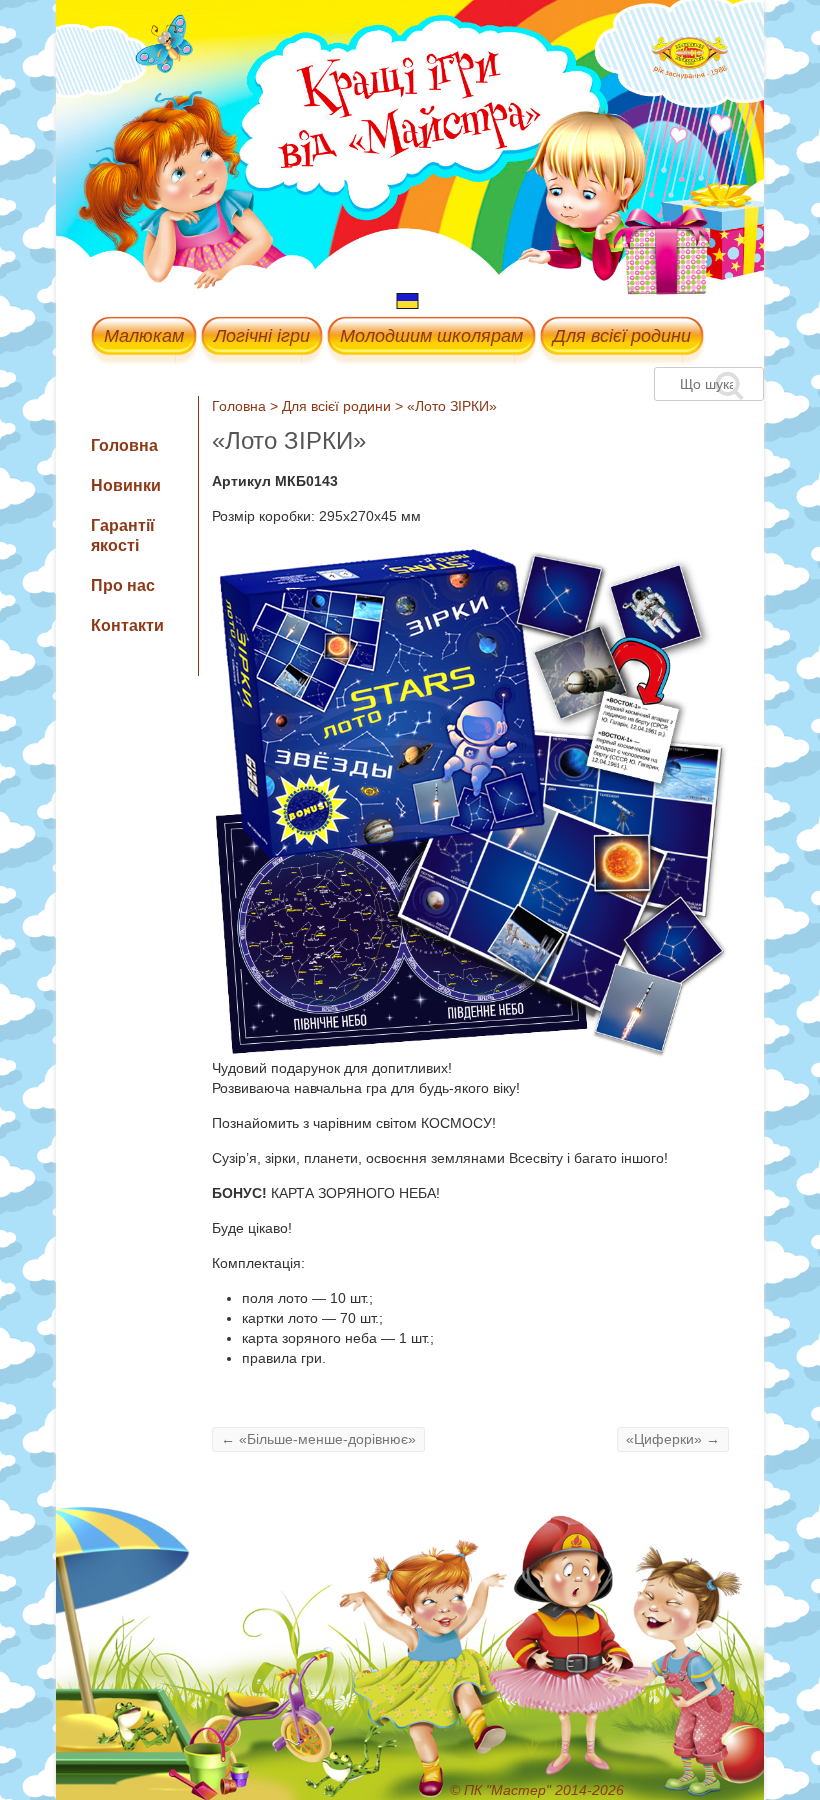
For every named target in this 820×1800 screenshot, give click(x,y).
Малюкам (144, 336)
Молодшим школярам (431, 336)
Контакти (127, 625)
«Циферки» (673, 1439)
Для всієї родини (622, 336)
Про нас (123, 585)
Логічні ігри (262, 336)
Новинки (126, 485)
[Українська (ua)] (408, 300)
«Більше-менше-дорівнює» (318, 1439)
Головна (239, 406)
